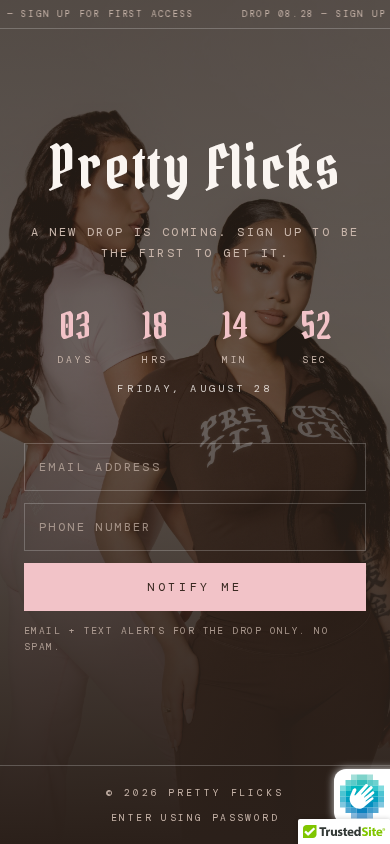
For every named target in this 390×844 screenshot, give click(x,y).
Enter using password (195, 817)
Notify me (194, 587)
